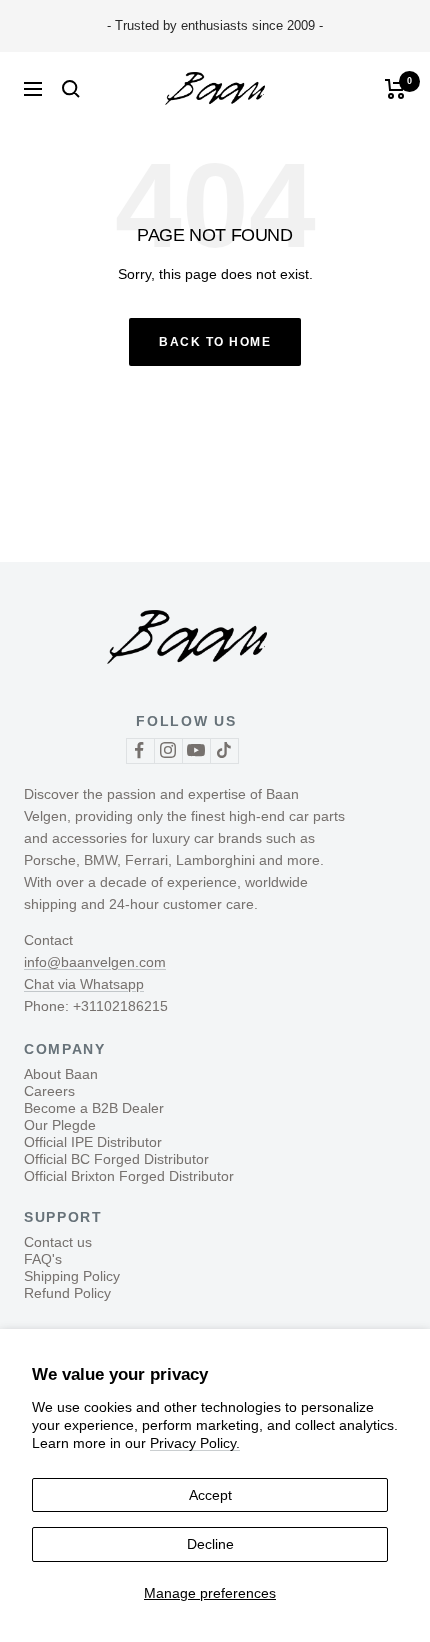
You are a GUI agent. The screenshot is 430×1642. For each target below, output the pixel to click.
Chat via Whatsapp (84, 984)
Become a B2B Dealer (94, 1108)
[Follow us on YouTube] (196, 750)
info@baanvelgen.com (95, 962)
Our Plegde (60, 1125)
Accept (210, 1495)
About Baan (61, 1074)
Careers (49, 1091)
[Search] (71, 89)
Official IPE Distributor (93, 1142)
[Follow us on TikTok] (224, 750)
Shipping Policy (72, 1276)
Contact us (58, 1242)
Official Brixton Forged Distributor (129, 1176)
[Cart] (395, 89)
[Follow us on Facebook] (140, 750)
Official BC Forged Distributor (116, 1159)
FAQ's (43, 1259)
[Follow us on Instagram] (168, 750)
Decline (210, 1544)
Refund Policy (67, 1293)
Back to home (215, 342)
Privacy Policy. (195, 1443)
